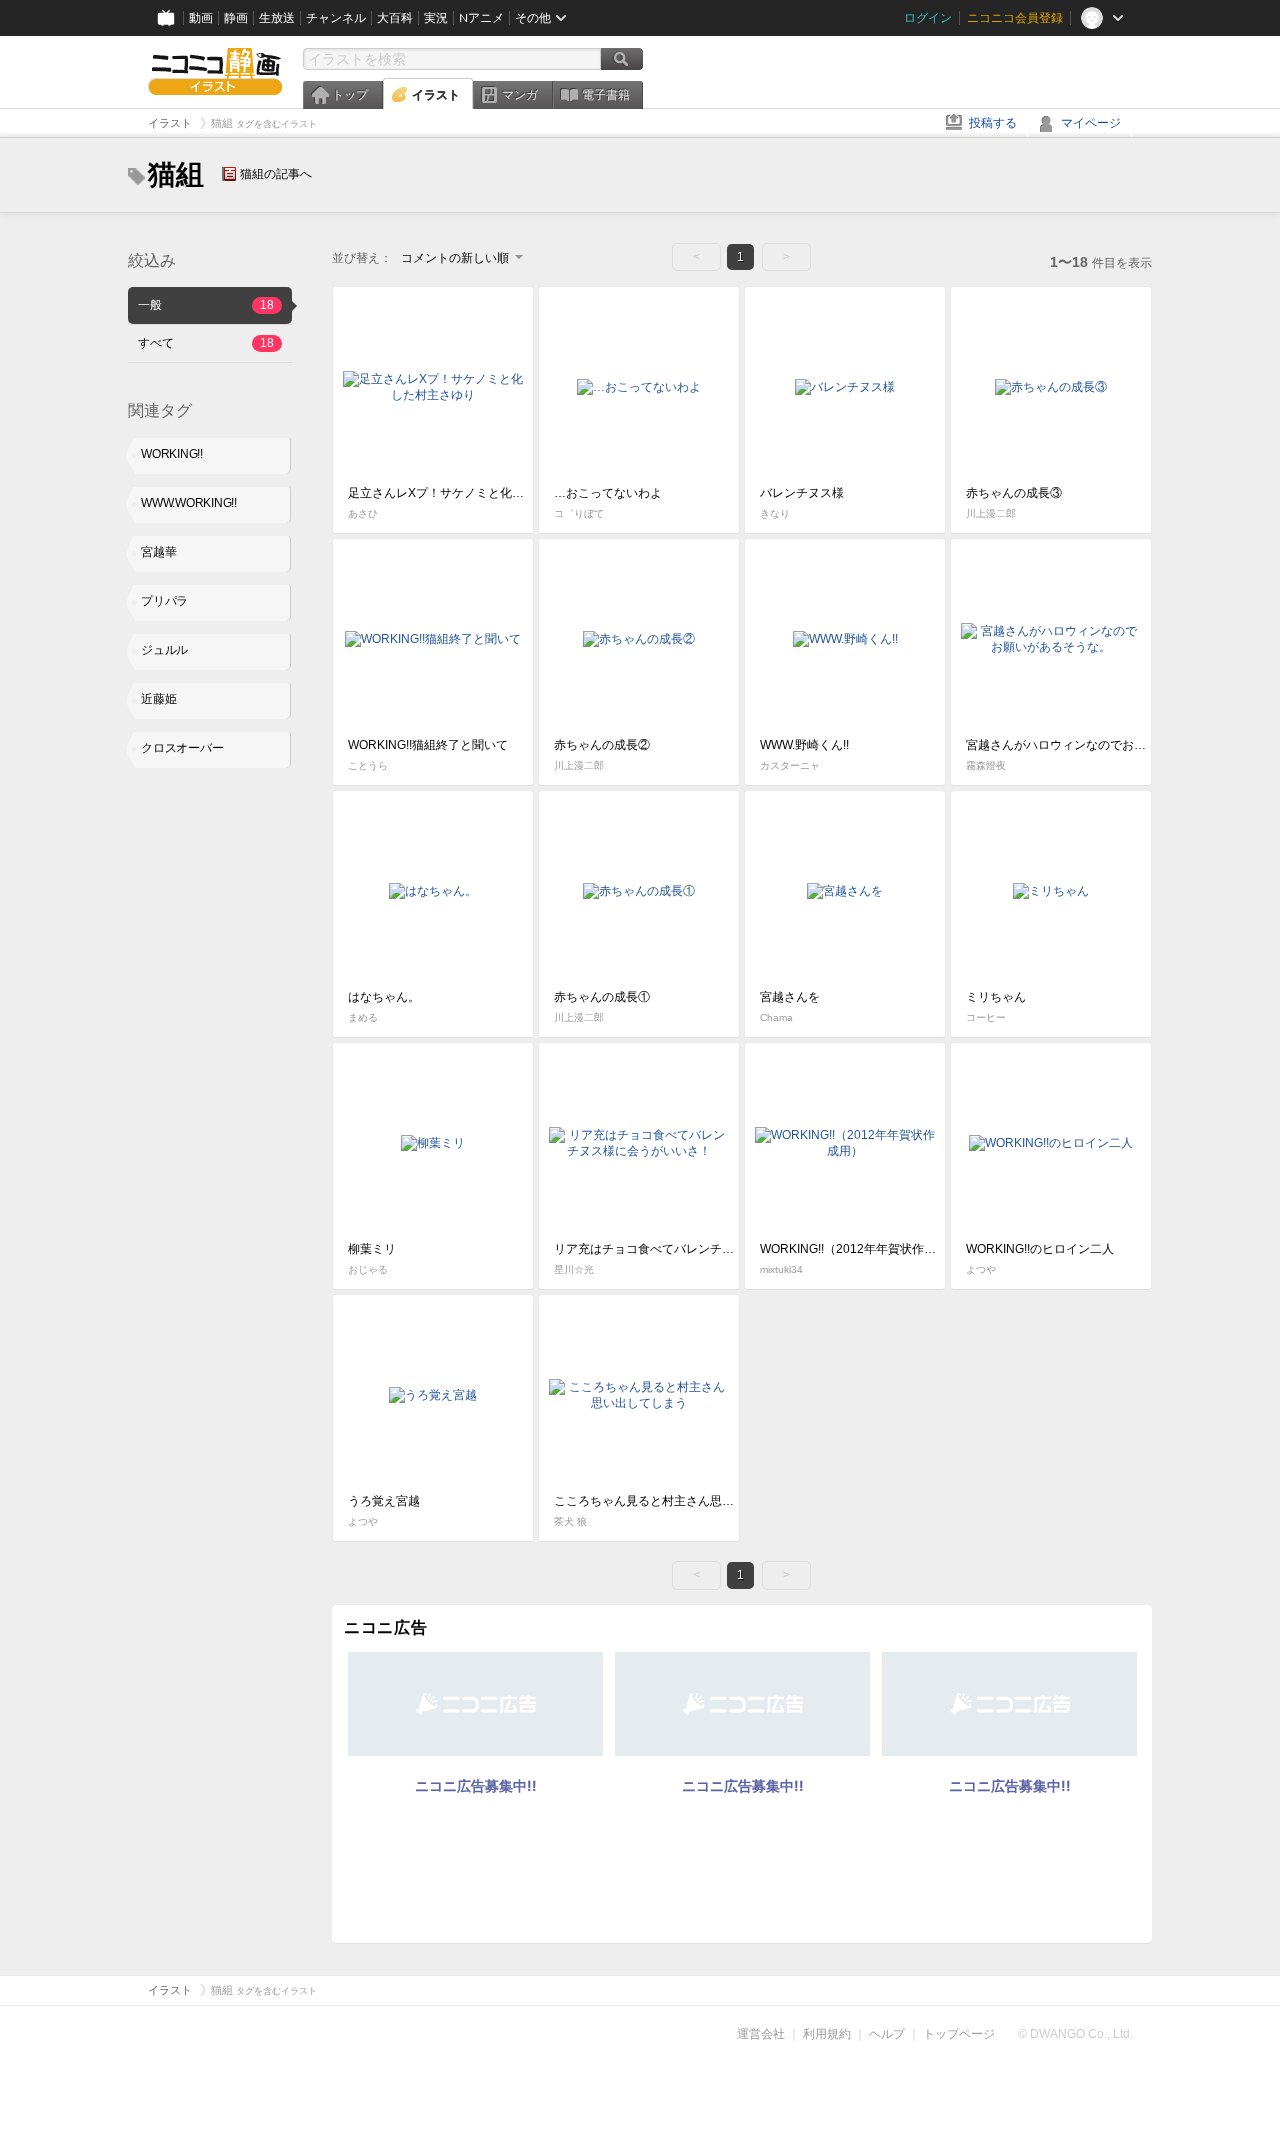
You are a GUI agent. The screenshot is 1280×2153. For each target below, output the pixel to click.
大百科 (395, 18)
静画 (236, 18)
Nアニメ (481, 18)
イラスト (436, 95)
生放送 (277, 18)
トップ (350, 95)
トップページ (959, 2034)
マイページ (1091, 123)
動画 (201, 18)
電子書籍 (606, 95)
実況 (436, 18)
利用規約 (827, 2034)
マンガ (520, 95)
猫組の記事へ (276, 174)
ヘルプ (887, 2034)
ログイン (928, 18)
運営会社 (761, 2034)
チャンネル (336, 18)
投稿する (993, 123)
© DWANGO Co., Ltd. (1075, 2034)
